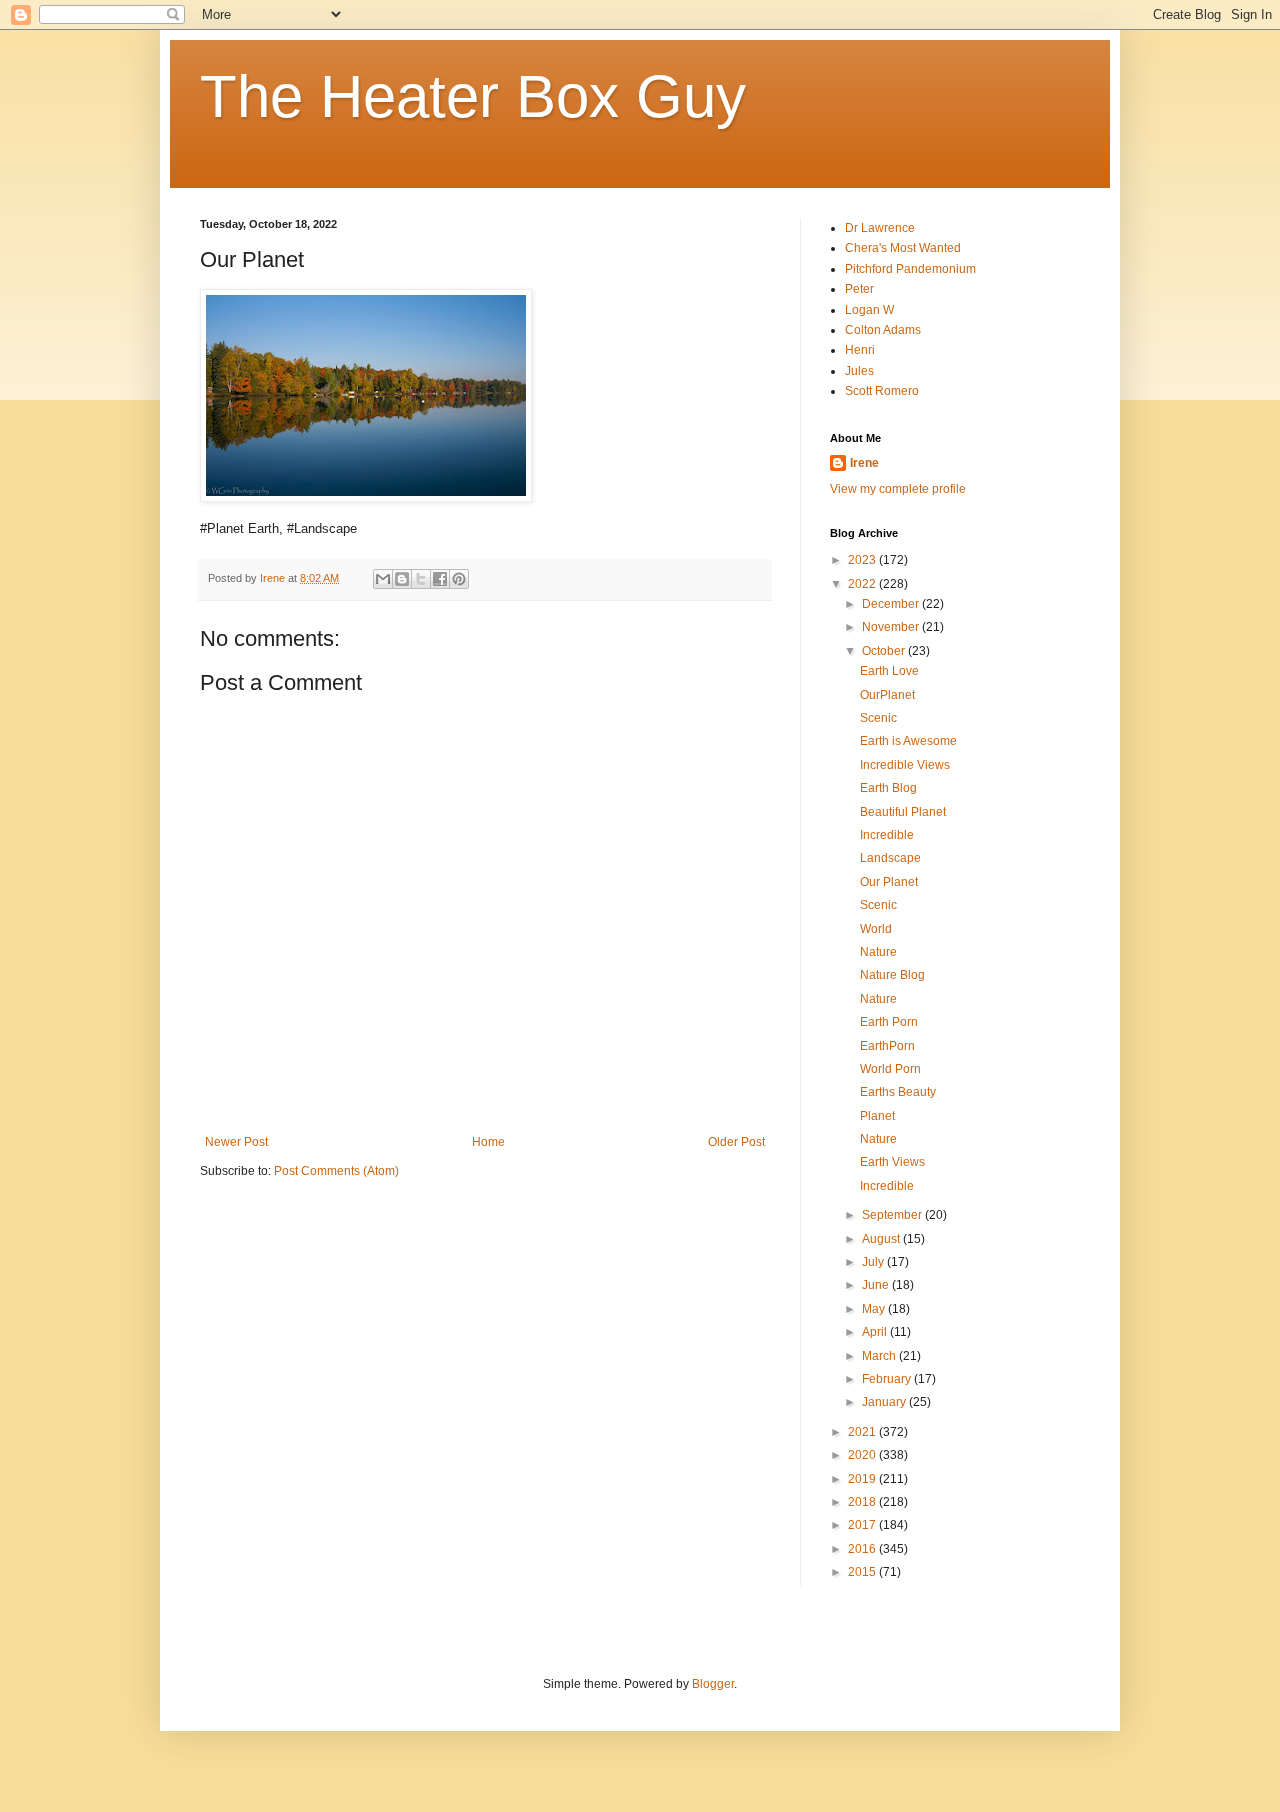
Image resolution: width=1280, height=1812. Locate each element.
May (875, 1309)
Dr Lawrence (880, 228)
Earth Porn (889, 1022)
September (893, 1215)
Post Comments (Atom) (336, 1171)
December (892, 604)
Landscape (890, 858)
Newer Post (236, 1142)
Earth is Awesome (908, 741)
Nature (878, 952)
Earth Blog (888, 788)
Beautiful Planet (903, 812)
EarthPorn (887, 1046)
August (882, 1239)
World (876, 929)
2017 (863, 1525)
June (877, 1285)
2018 (863, 1502)
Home (488, 1142)
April (876, 1332)
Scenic (878, 718)
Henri (860, 350)
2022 (863, 584)
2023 (863, 560)
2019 (863, 1479)
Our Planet (889, 882)
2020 (863, 1455)
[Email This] (383, 579)
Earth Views (892, 1162)
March (880, 1356)
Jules (859, 371)
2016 (863, 1549)
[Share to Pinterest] (459, 579)
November (892, 627)
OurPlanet (887, 695)
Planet (877, 1116)
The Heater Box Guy (473, 96)
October (885, 651)
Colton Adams (883, 330)
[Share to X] (421, 579)
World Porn (890, 1069)
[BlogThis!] (402, 579)
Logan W (869, 310)
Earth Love (889, 671)
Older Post (736, 1142)
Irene (864, 463)
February (888, 1379)
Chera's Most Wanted (903, 248)
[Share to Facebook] (440, 579)
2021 (863, 1432)
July (874, 1262)
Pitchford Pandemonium (910, 269)
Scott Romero (882, 391)
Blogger (713, 1684)
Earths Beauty (898, 1092)
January (885, 1402)
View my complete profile (898, 489)
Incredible (887, 835)
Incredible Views (905, 765)
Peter (859, 289)
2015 (863, 1572)
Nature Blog (892, 975)
